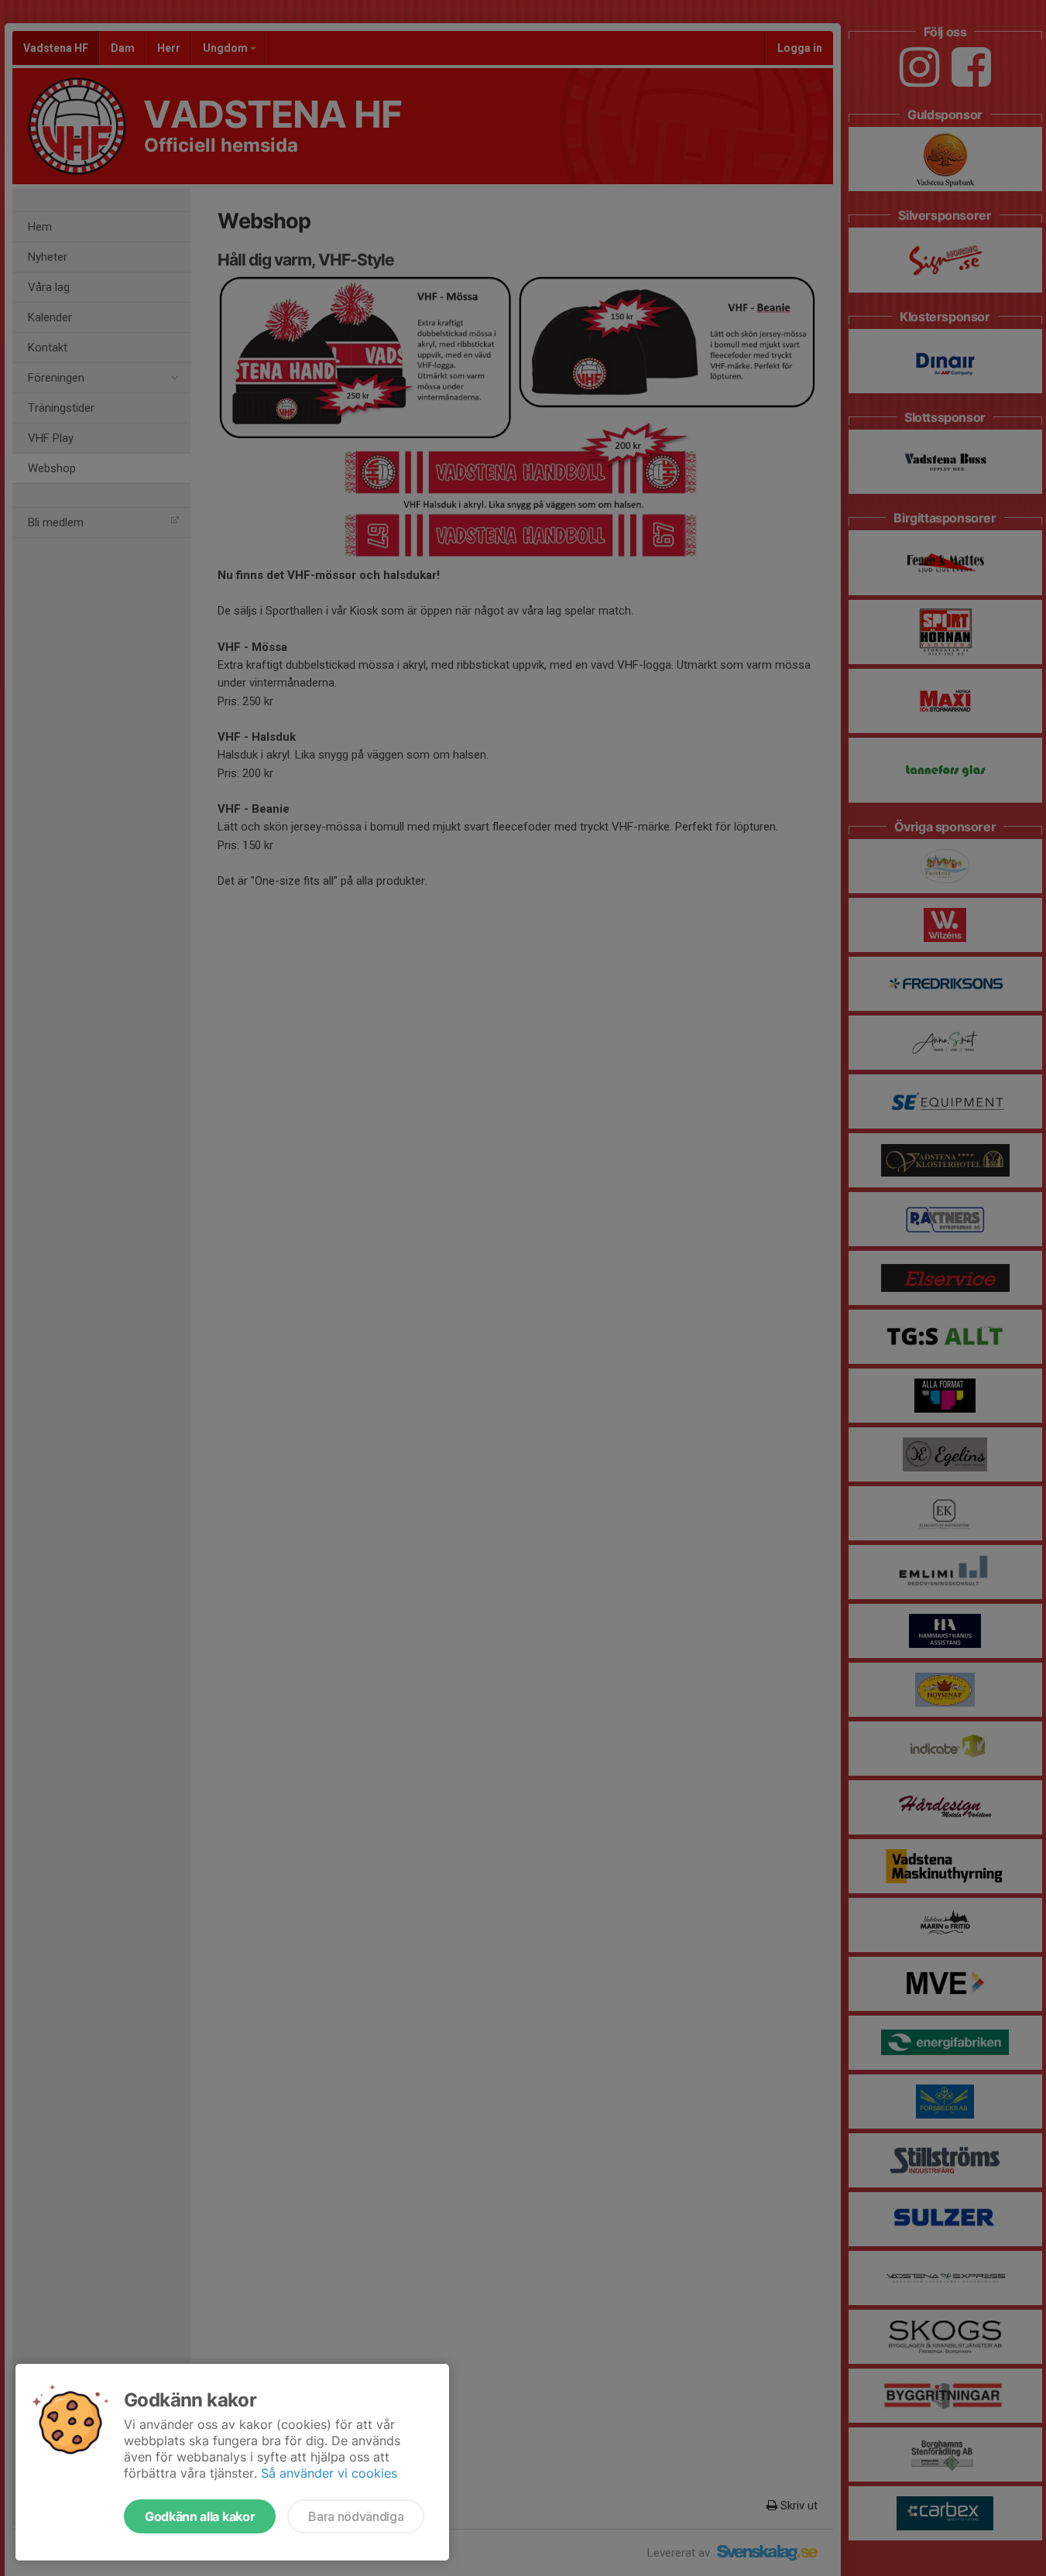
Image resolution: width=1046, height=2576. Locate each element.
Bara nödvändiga (356, 2516)
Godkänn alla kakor (200, 2516)
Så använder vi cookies (329, 2473)
